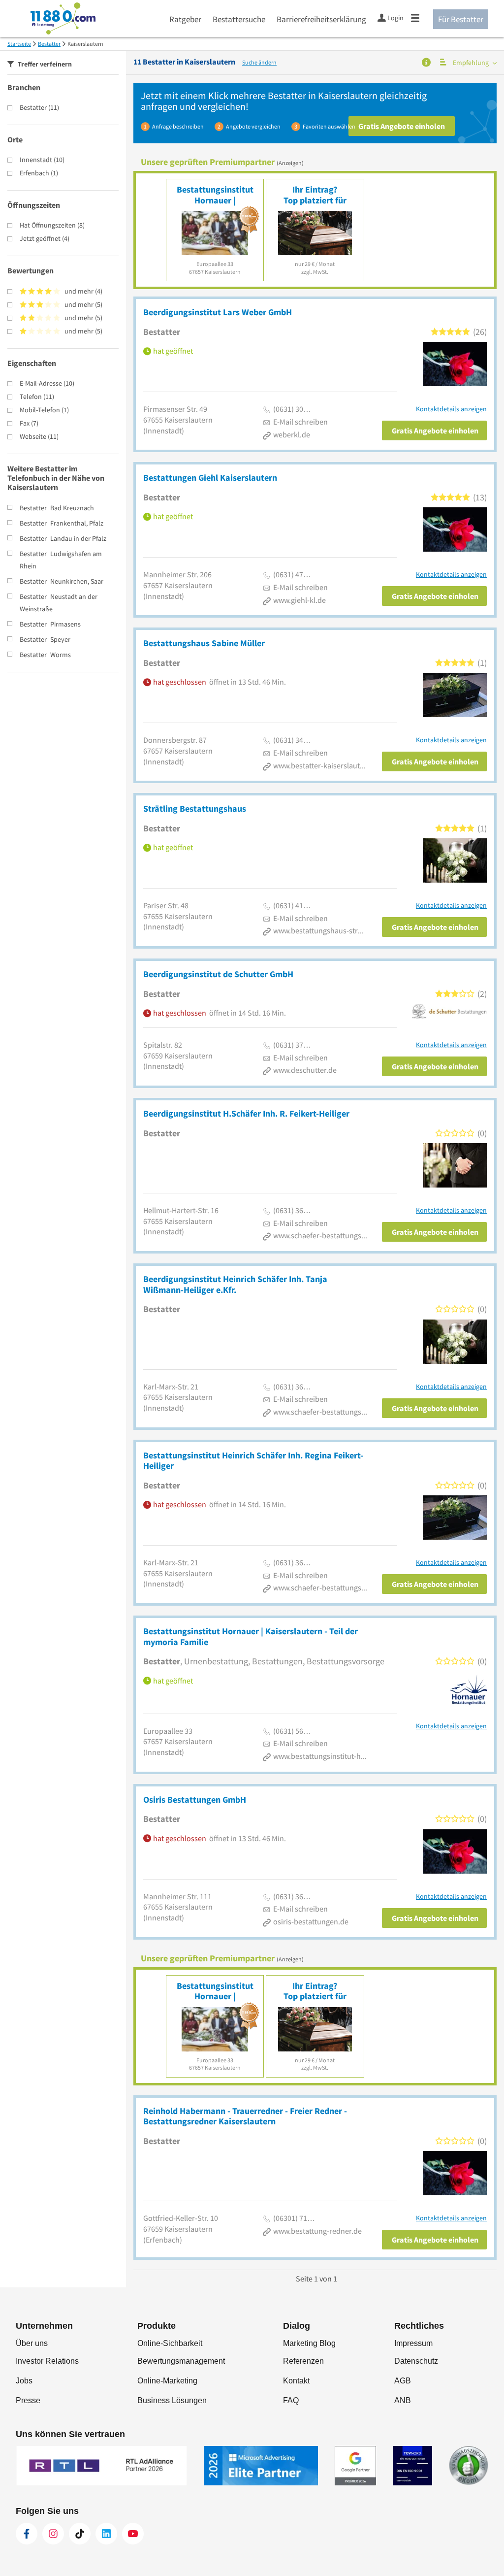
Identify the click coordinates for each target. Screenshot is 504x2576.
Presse (28, 2400)
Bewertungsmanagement (181, 2361)
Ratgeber (185, 19)
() (39, 107)
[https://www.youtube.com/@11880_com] (133, 2534)
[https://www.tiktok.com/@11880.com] (80, 2534)
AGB (403, 2381)
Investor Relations (47, 2361)
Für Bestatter (461, 19)
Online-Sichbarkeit (170, 2343)
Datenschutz (416, 2361)
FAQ (291, 2400)
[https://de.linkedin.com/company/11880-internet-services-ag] (106, 2534)
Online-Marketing (167, 2381)
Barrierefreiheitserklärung (321, 19)
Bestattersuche (239, 19)
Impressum (413, 2343)
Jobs (24, 2381)
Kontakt (296, 2381)
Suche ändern (259, 62)
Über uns (32, 2343)
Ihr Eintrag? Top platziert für (315, 195)
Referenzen (303, 2361)
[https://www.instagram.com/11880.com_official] (53, 2534)
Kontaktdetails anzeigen (451, 409)
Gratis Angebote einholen (402, 126)
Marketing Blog (309, 2343)
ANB (403, 2400)
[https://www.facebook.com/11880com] (27, 2534)
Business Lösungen (172, 2400)
